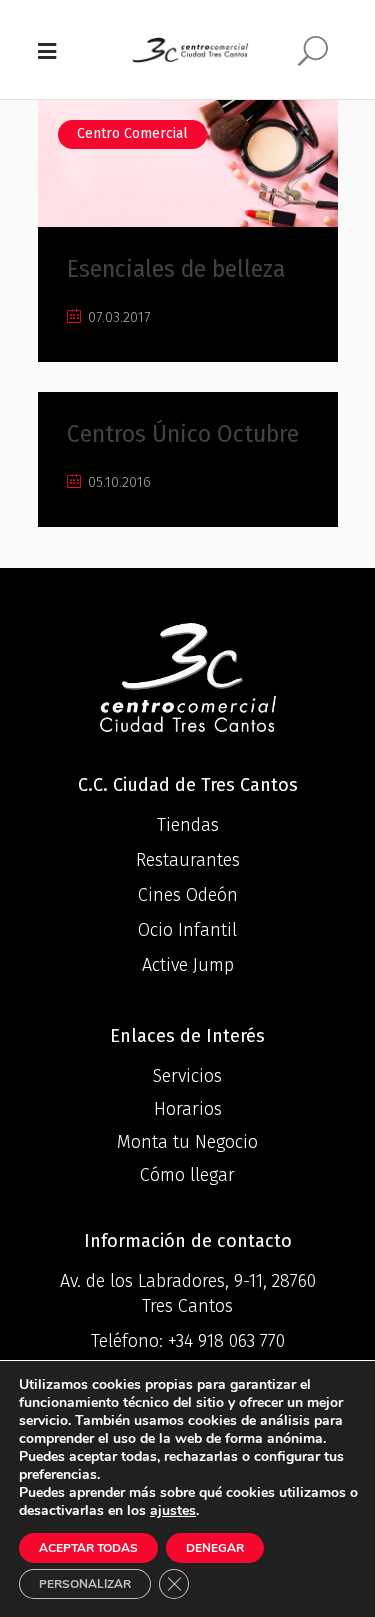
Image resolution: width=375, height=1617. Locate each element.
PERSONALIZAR (85, 1584)
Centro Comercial (132, 133)
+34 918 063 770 (226, 1341)
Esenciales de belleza (176, 269)
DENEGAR (215, 1548)
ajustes (173, 1511)
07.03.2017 (117, 317)
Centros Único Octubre (183, 434)
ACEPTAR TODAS (88, 1548)
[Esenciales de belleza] (188, 163)
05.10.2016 (117, 482)
